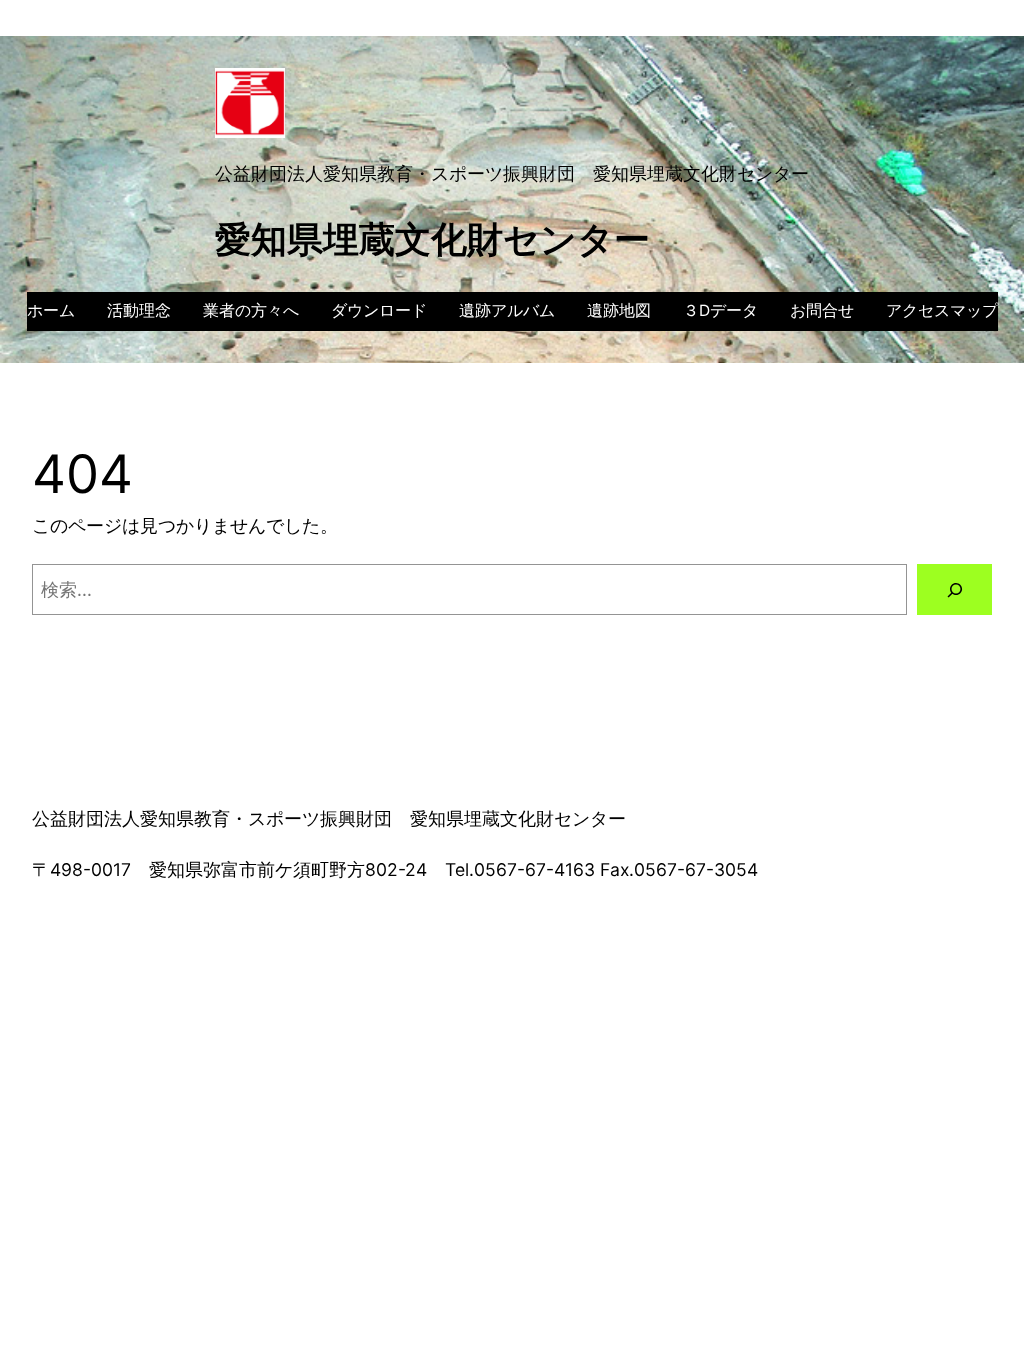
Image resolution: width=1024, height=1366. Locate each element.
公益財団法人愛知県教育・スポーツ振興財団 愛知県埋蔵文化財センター (512, 173)
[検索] (954, 589)
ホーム (51, 310)
